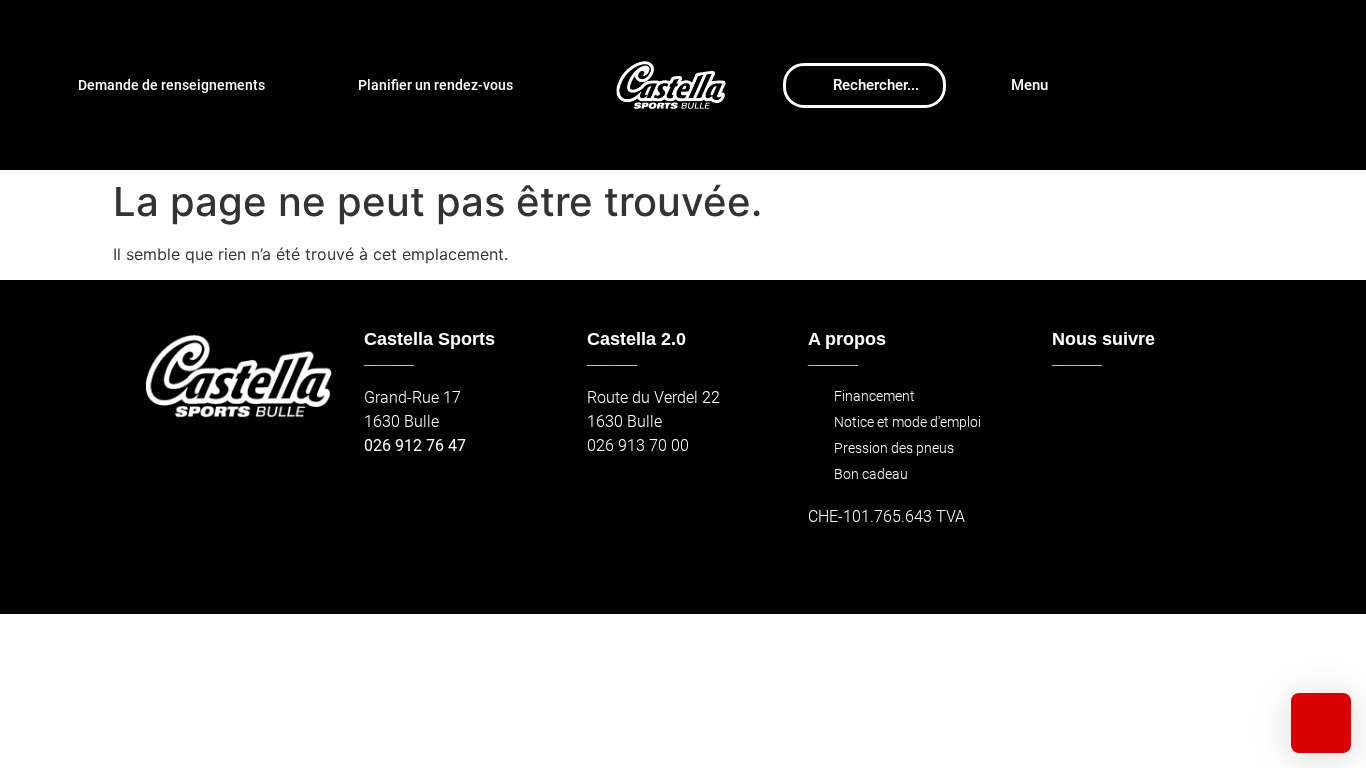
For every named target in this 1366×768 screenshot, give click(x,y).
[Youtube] (1159, 407)
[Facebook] (1073, 407)
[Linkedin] (1202, 407)
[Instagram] (1116, 407)
